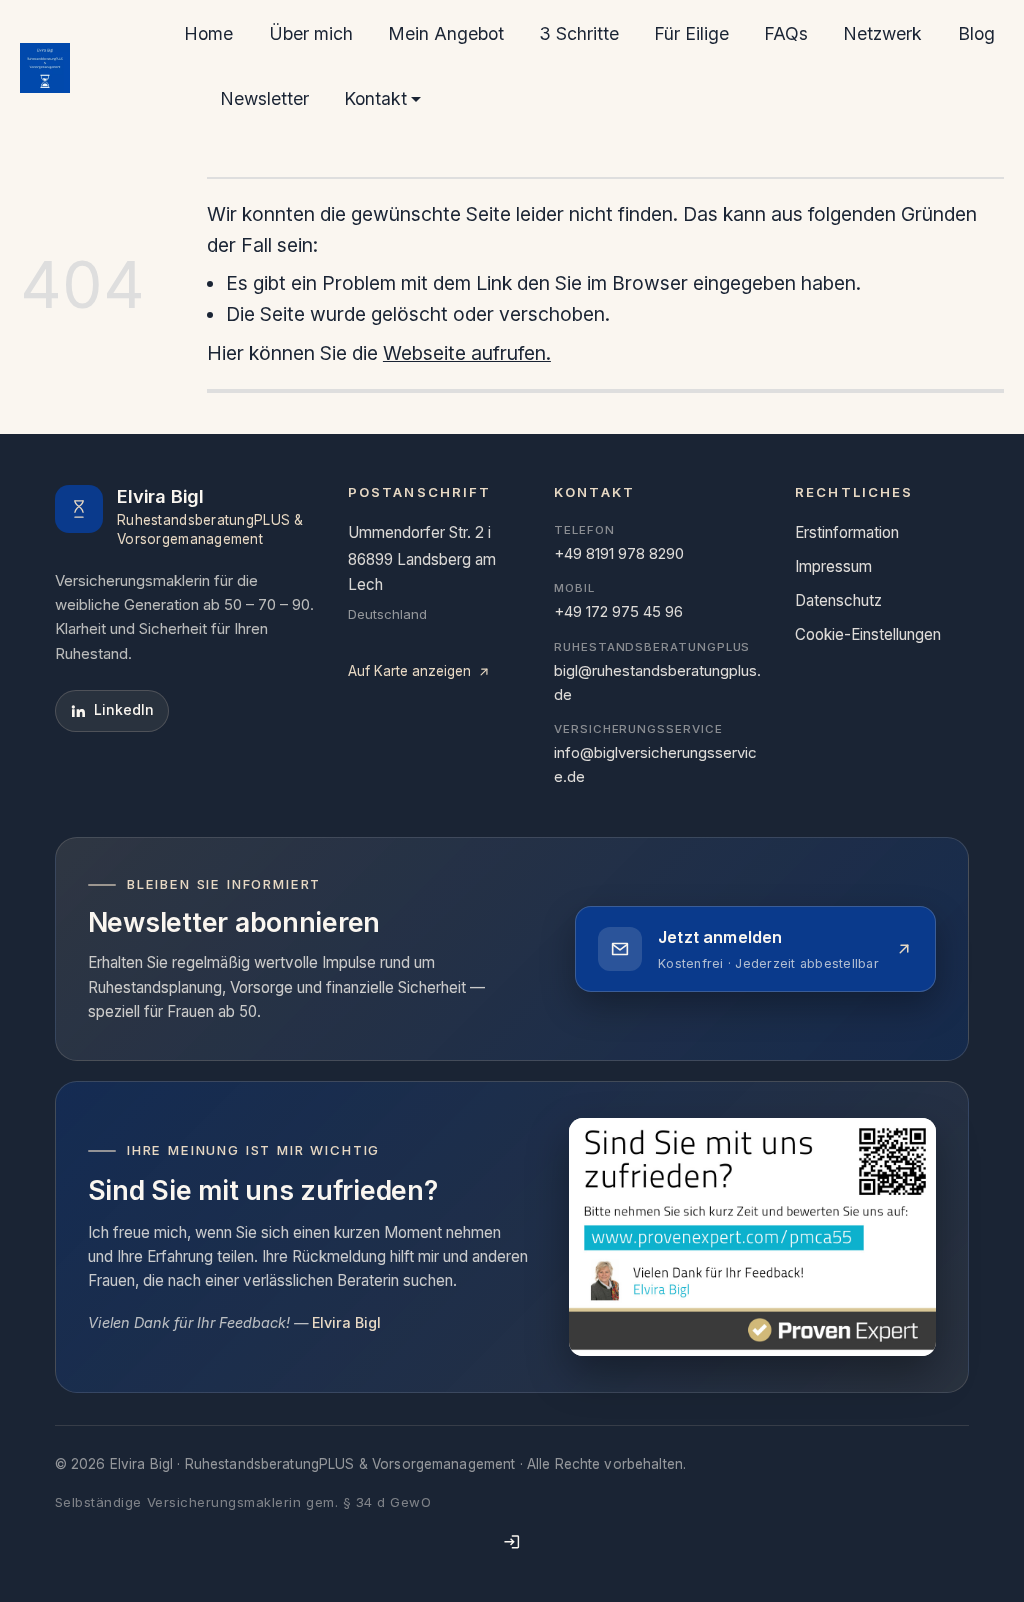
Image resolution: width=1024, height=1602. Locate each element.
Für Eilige (691, 33)
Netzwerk (882, 33)
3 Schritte (579, 33)
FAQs (786, 33)
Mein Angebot (446, 33)
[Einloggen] (512, 1542)
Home (208, 33)
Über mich (311, 33)
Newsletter (264, 98)
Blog (976, 33)
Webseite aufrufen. (467, 353)
